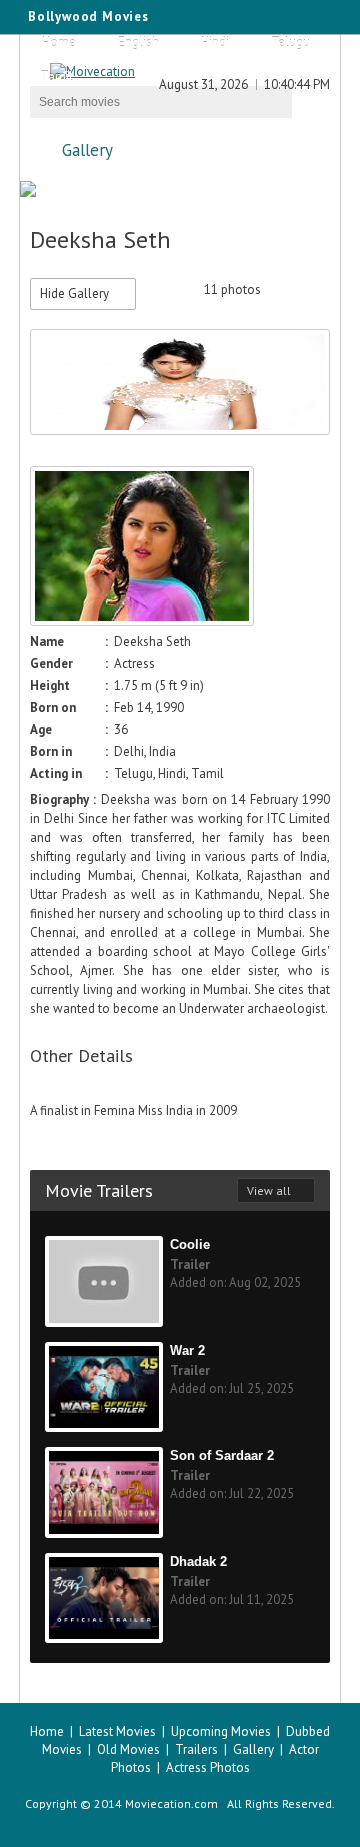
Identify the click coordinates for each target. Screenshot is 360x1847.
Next (318, 290)
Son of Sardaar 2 (222, 1455)
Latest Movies (117, 1731)
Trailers (196, 1749)
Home (59, 42)
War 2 (187, 1350)
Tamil (56, 76)
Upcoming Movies (221, 1731)
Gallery (87, 150)
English (138, 42)
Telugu (290, 42)
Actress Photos (208, 1767)
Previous (293, 290)
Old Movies (128, 1749)
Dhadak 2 (198, 1561)
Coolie (190, 1244)
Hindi (215, 42)
